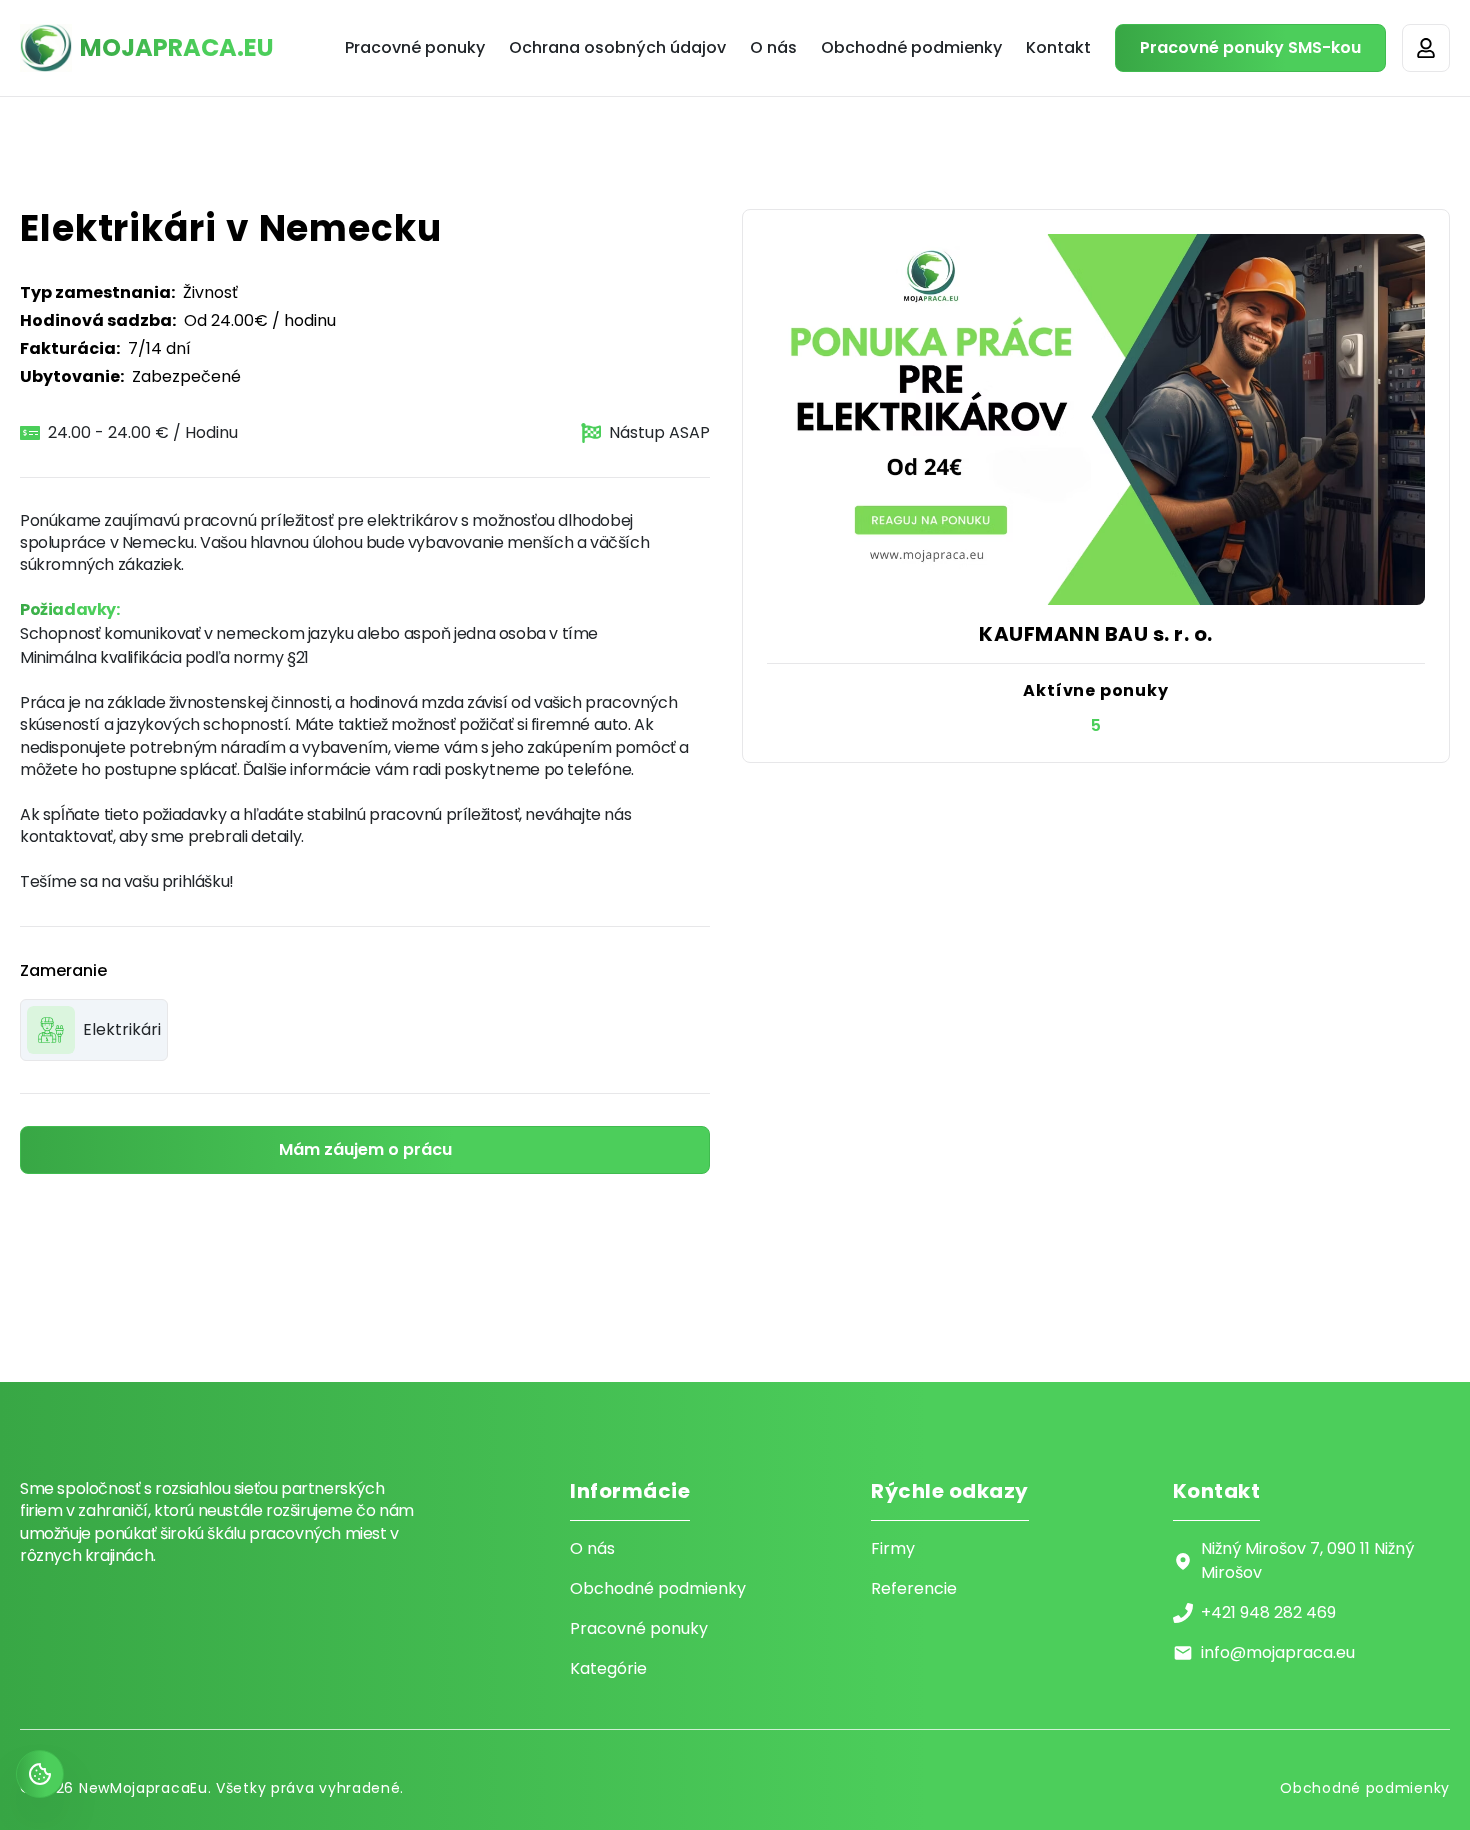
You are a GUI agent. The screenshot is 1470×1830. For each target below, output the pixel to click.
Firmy (893, 1548)
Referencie (914, 1588)
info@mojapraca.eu (1278, 1652)
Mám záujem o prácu (365, 1149)
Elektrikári (122, 1029)
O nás (773, 47)
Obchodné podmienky (911, 47)
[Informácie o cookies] (40, 1774)
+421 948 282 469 (1268, 1612)
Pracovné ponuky (415, 47)
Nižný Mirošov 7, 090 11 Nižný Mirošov (1307, 1560)
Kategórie (608, 1668)
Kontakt (1058, 47)
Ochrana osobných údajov (617, 47)
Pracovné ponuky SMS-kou (1250, 47)
